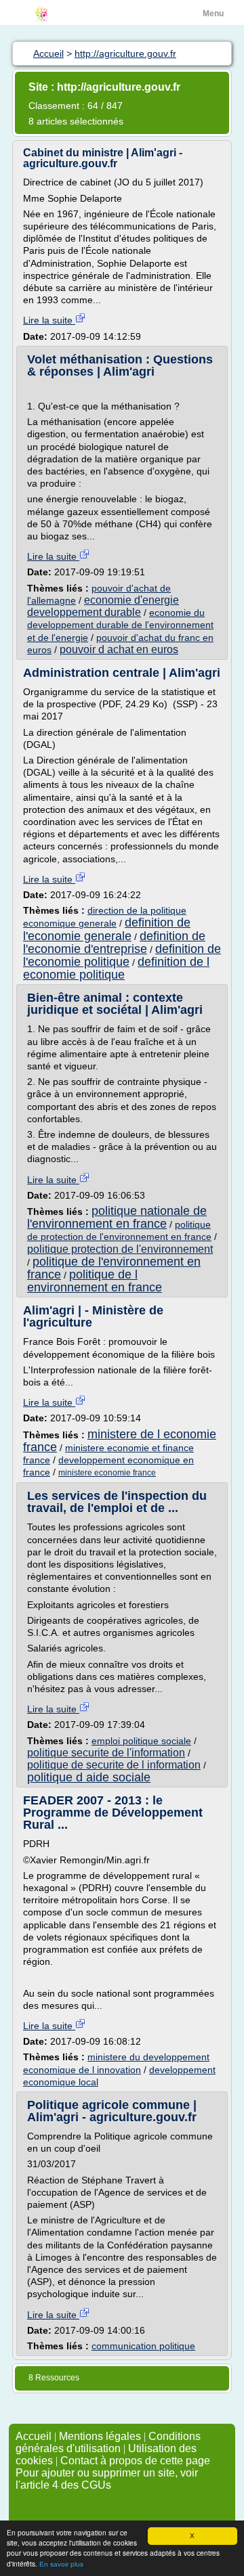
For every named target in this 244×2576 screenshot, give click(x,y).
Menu (213, 14)
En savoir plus (61, 2564)
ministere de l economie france (120, 1441)
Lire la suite (49, 320)
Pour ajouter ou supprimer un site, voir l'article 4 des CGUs (107, 2479)
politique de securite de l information (114, 1765)
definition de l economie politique (116, 968)
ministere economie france (107, 1473)
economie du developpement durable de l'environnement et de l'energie (120, 625)
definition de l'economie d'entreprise (114, 942)
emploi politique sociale (141, 1741)
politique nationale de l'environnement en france (117, 1217)
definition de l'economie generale (107, 929)
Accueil (34, 2436)
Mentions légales (100, 2436)
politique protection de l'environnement (120, 1249)
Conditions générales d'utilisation (108, 2442)
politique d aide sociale (89, 1777)
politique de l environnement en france (95, 1281)
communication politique (143, 2346)
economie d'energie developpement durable (103, 606)
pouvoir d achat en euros (119, 649)
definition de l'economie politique (122, 955)
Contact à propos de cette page (135, 2461)
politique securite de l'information (106, 1753)
